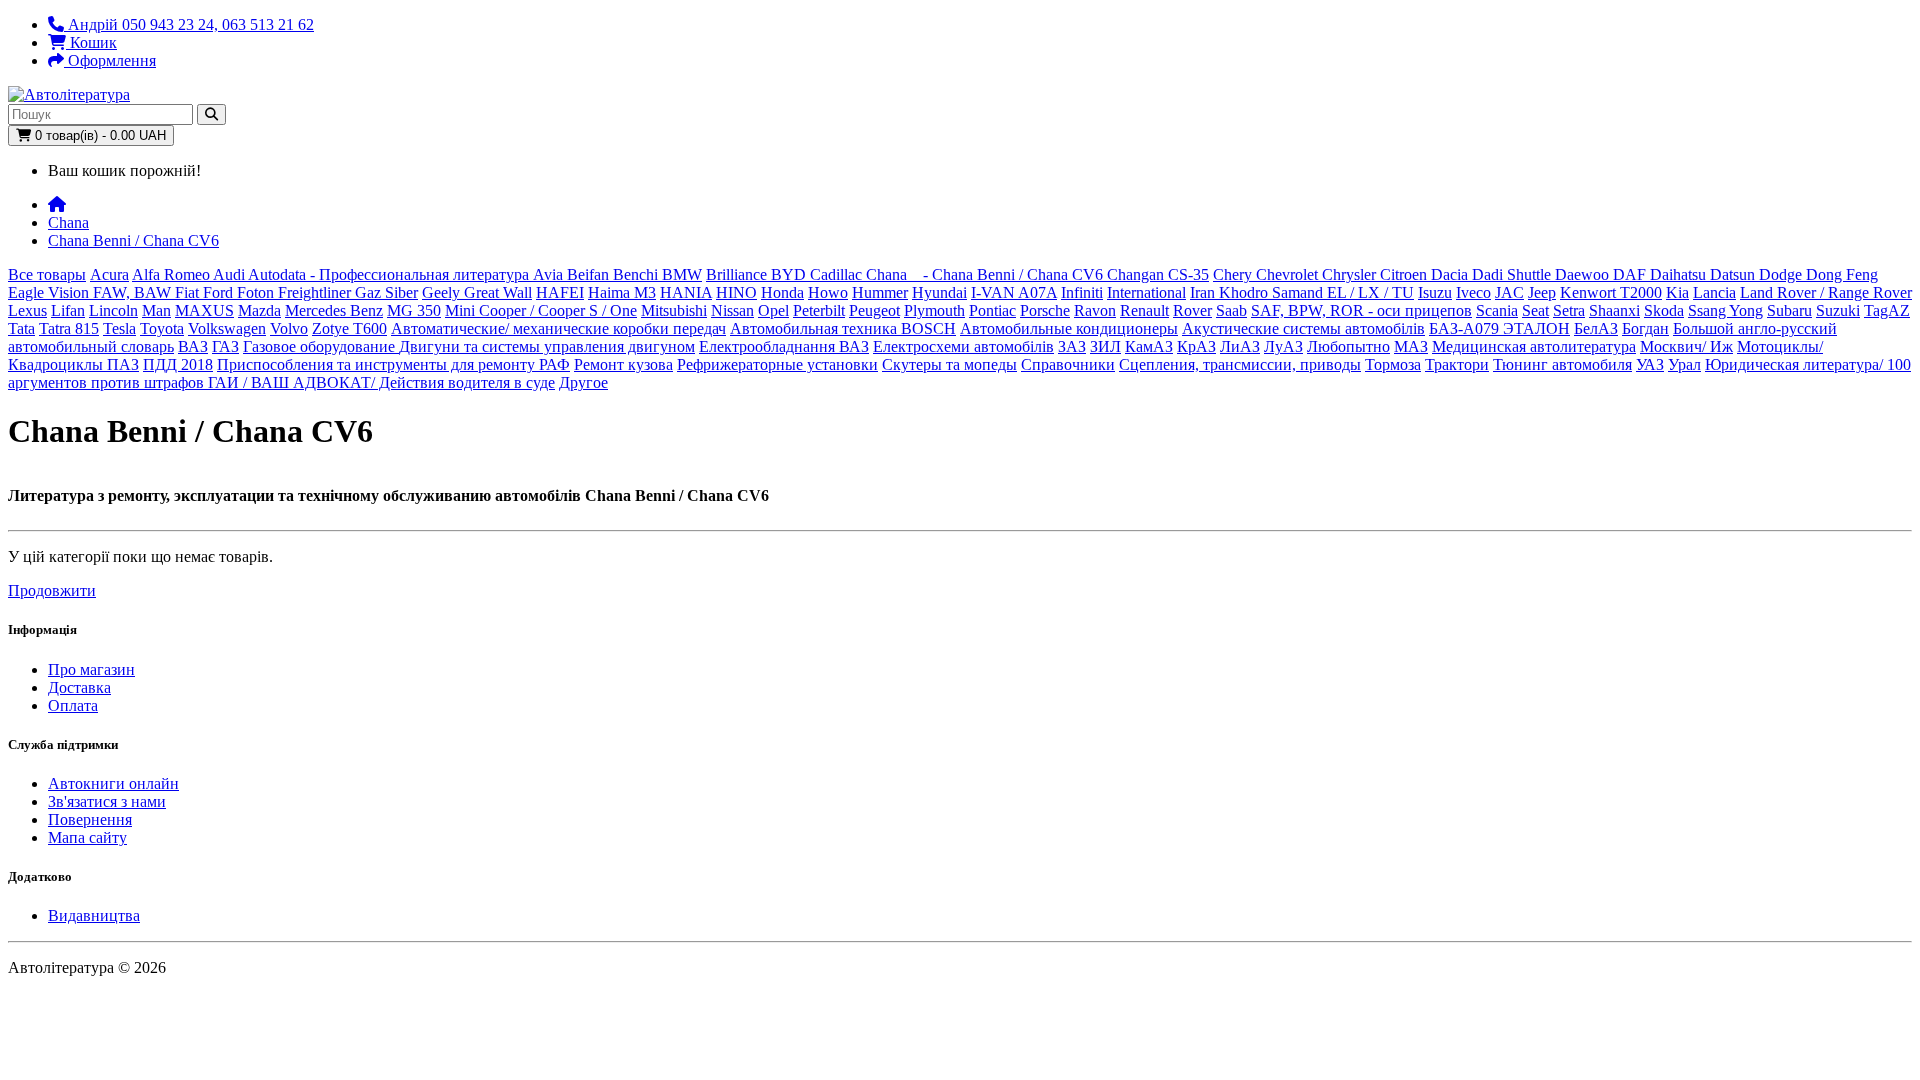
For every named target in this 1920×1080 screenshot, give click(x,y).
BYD (790, 274)
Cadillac (838, 274)
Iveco (1473, 292)
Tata (21, 328)
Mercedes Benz (334, 310)
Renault (1144, 310)
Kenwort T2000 (1611, 292)
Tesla (119, 328)
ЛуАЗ (1283, 346)
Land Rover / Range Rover (1826, 292)
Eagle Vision (50, 292)
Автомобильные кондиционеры (1069, 328)
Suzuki (1838, 310)
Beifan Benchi (614, 274)
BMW (682, 274)
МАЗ (1411, 346)
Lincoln (113, 310)
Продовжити (52, 590)
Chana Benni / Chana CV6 (133, 240)
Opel (773, 310)
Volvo (289, 328)
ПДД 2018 (178, 364)
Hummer (880, 292)
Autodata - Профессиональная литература (390, 274)
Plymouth (934, 310)
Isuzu (1435, 292)
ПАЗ (123, 364)
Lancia (1714, 292)
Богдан (1645, 328)
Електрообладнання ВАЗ (784, 346)
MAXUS (204, 310)
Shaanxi (1614, 310)
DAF (1631, 274)
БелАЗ (1596, 328)
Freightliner (316, 292)
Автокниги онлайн (113, 783)
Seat (1535, 310)
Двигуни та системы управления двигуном (547, 346)
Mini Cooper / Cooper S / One (541, 310)
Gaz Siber (386, 292)
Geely (443, 292)
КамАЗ (1149, 346)
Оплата (73, 705)
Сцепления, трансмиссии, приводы (1240, 364)
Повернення (90, 819)
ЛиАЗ (1240, 346)
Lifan (68, 310)
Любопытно (1348, 346)
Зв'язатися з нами (107, 801)
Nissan (732, 310)
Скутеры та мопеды (949, 364)
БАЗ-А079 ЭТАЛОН (1499, 328)
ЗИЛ (1105, 346)
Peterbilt (819, 310)
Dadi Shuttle (1513, 274)
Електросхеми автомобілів (963, 346)
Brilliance (738, 274)
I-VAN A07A (1014, 292)
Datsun (1734, 274)
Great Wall (498, 292)
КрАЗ (1196, 346)
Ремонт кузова (623, 364)
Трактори (1457, 364)
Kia (1677, 292)
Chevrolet (1289, 274)
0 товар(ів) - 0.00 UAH (98, 135)
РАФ (554, 364)
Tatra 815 (69, 328)
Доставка (79, 687)
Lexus (27, 310)
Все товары (47, 274)
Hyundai (939, 292)
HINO (736, 292)
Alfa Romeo (172, 274)
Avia (550, 274)
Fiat (189, 292)
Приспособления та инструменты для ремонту (378, 364)
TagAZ (1887, 310)
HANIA (686, 292)
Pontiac (992, 310)
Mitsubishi (674, 310)
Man (156, 310)
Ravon (1095, 310)
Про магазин (91, 669)
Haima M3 (622, 292)
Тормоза (1393, 364)
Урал (1684, 364)
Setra (1569, 310)
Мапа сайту (87, 837)
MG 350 (414, 310)
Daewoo (1584, 274)
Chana (68, 222)
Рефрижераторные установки (777, 364)
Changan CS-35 (1158, 274)
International (1146, 292)
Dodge (1782, 274)
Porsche (1045, 310)
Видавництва (94, 915)
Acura (109, 274)
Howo (828, 292)
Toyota (162, 328)
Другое (583, 382)
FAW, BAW (134, 292)
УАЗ (1650, 364)
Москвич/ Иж (1686, 346)
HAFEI (560, 292)
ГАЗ (225, 346)
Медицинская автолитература (1534, 346)
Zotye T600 (349, 328)
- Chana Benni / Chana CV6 (1009, 274)
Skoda (1664, 310)
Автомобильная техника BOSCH (843, 328)
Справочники (1068, 364)
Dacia (1451, 274)
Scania (1497, 310)
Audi (230, 274)
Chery (1234, 274)
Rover (1192, 310)
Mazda (259, 310)
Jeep (1542, 292)
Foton (257, 292)
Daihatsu (1680, 274)
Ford (220, 292)
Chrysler (1351, 274)
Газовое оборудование (321, 346)
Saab (1231, 310)
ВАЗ (193, 346)
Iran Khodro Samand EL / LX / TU (1302, 292)
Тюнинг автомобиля (1562, 364)
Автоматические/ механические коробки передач (558, 328)
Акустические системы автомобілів (1303, 328)
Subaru (1789, 310)
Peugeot (874, 310)
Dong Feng (1842, 274)
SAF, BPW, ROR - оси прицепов (1361, 310)
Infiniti (1082, 292)
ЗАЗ (1072, 346)
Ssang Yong (1725, 310)
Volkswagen (227, 328)
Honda (782, 292)
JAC (1509, 292)
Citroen (1405, 274)
